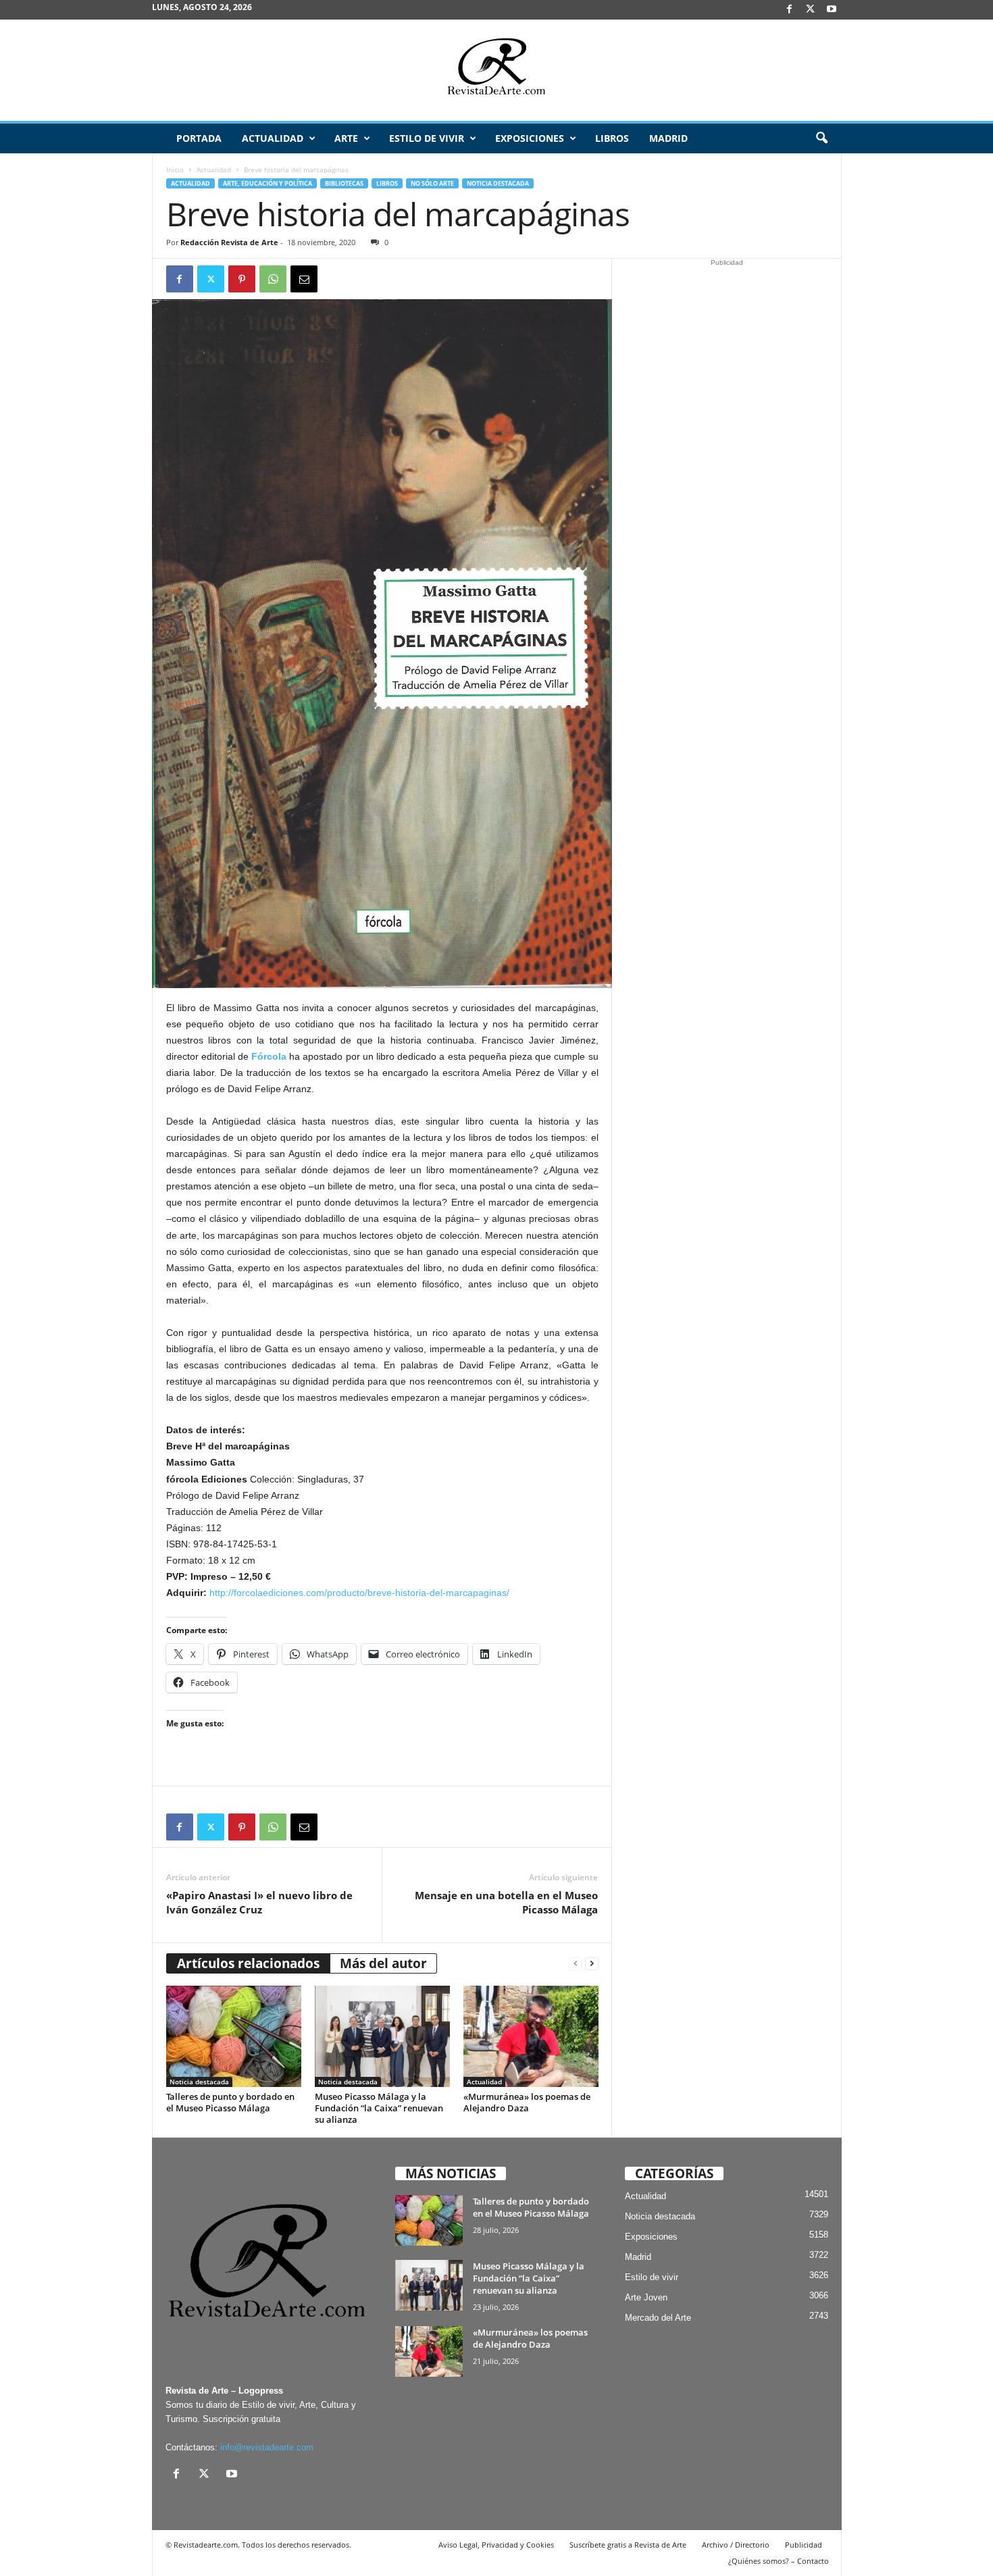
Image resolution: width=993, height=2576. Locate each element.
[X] (811, 10)
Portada (199, 138)
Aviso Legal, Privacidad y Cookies (496, 2545)
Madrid (668, 138)
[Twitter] (211, 279)
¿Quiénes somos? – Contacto (779, 2561)
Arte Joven (646, 2297)
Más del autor (383, 1963)
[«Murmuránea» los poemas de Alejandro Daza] (531, 2036)
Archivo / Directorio (736, 2545)
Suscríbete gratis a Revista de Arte (628, 2545)
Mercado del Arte (658, 2318)
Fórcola (269, 1056)
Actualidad (273, 138)
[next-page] (592, 1964)
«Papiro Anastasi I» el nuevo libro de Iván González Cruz (259, 1902)
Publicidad (804, 2545)
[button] (821, 138)
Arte (346, 138)
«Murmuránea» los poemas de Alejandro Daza (527, 2102)
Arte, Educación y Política (268, 183)
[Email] (304, 279)
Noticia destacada (498, 183)
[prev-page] (576, 1964)
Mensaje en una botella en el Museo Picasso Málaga (506, 1902)
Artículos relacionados (248, 1963)
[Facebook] (790, 10)
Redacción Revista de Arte (229, 242)
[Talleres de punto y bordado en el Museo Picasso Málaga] (234, 2036)
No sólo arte (432, 183)
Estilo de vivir (427, 138)
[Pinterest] (242, 279)
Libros (612, 138)
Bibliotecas (344, 183)
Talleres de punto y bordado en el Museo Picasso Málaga (230, 2102)
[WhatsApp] (273, 279)
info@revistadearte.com (267, 2447)
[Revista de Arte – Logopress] (496, 70)
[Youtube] (832, 10)
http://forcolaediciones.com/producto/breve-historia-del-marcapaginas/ (359, 1593)
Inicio (175, 170)
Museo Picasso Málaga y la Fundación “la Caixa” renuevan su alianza (379, 2108)
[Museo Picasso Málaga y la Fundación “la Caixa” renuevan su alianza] (382, 2036)
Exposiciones (530, 138)
